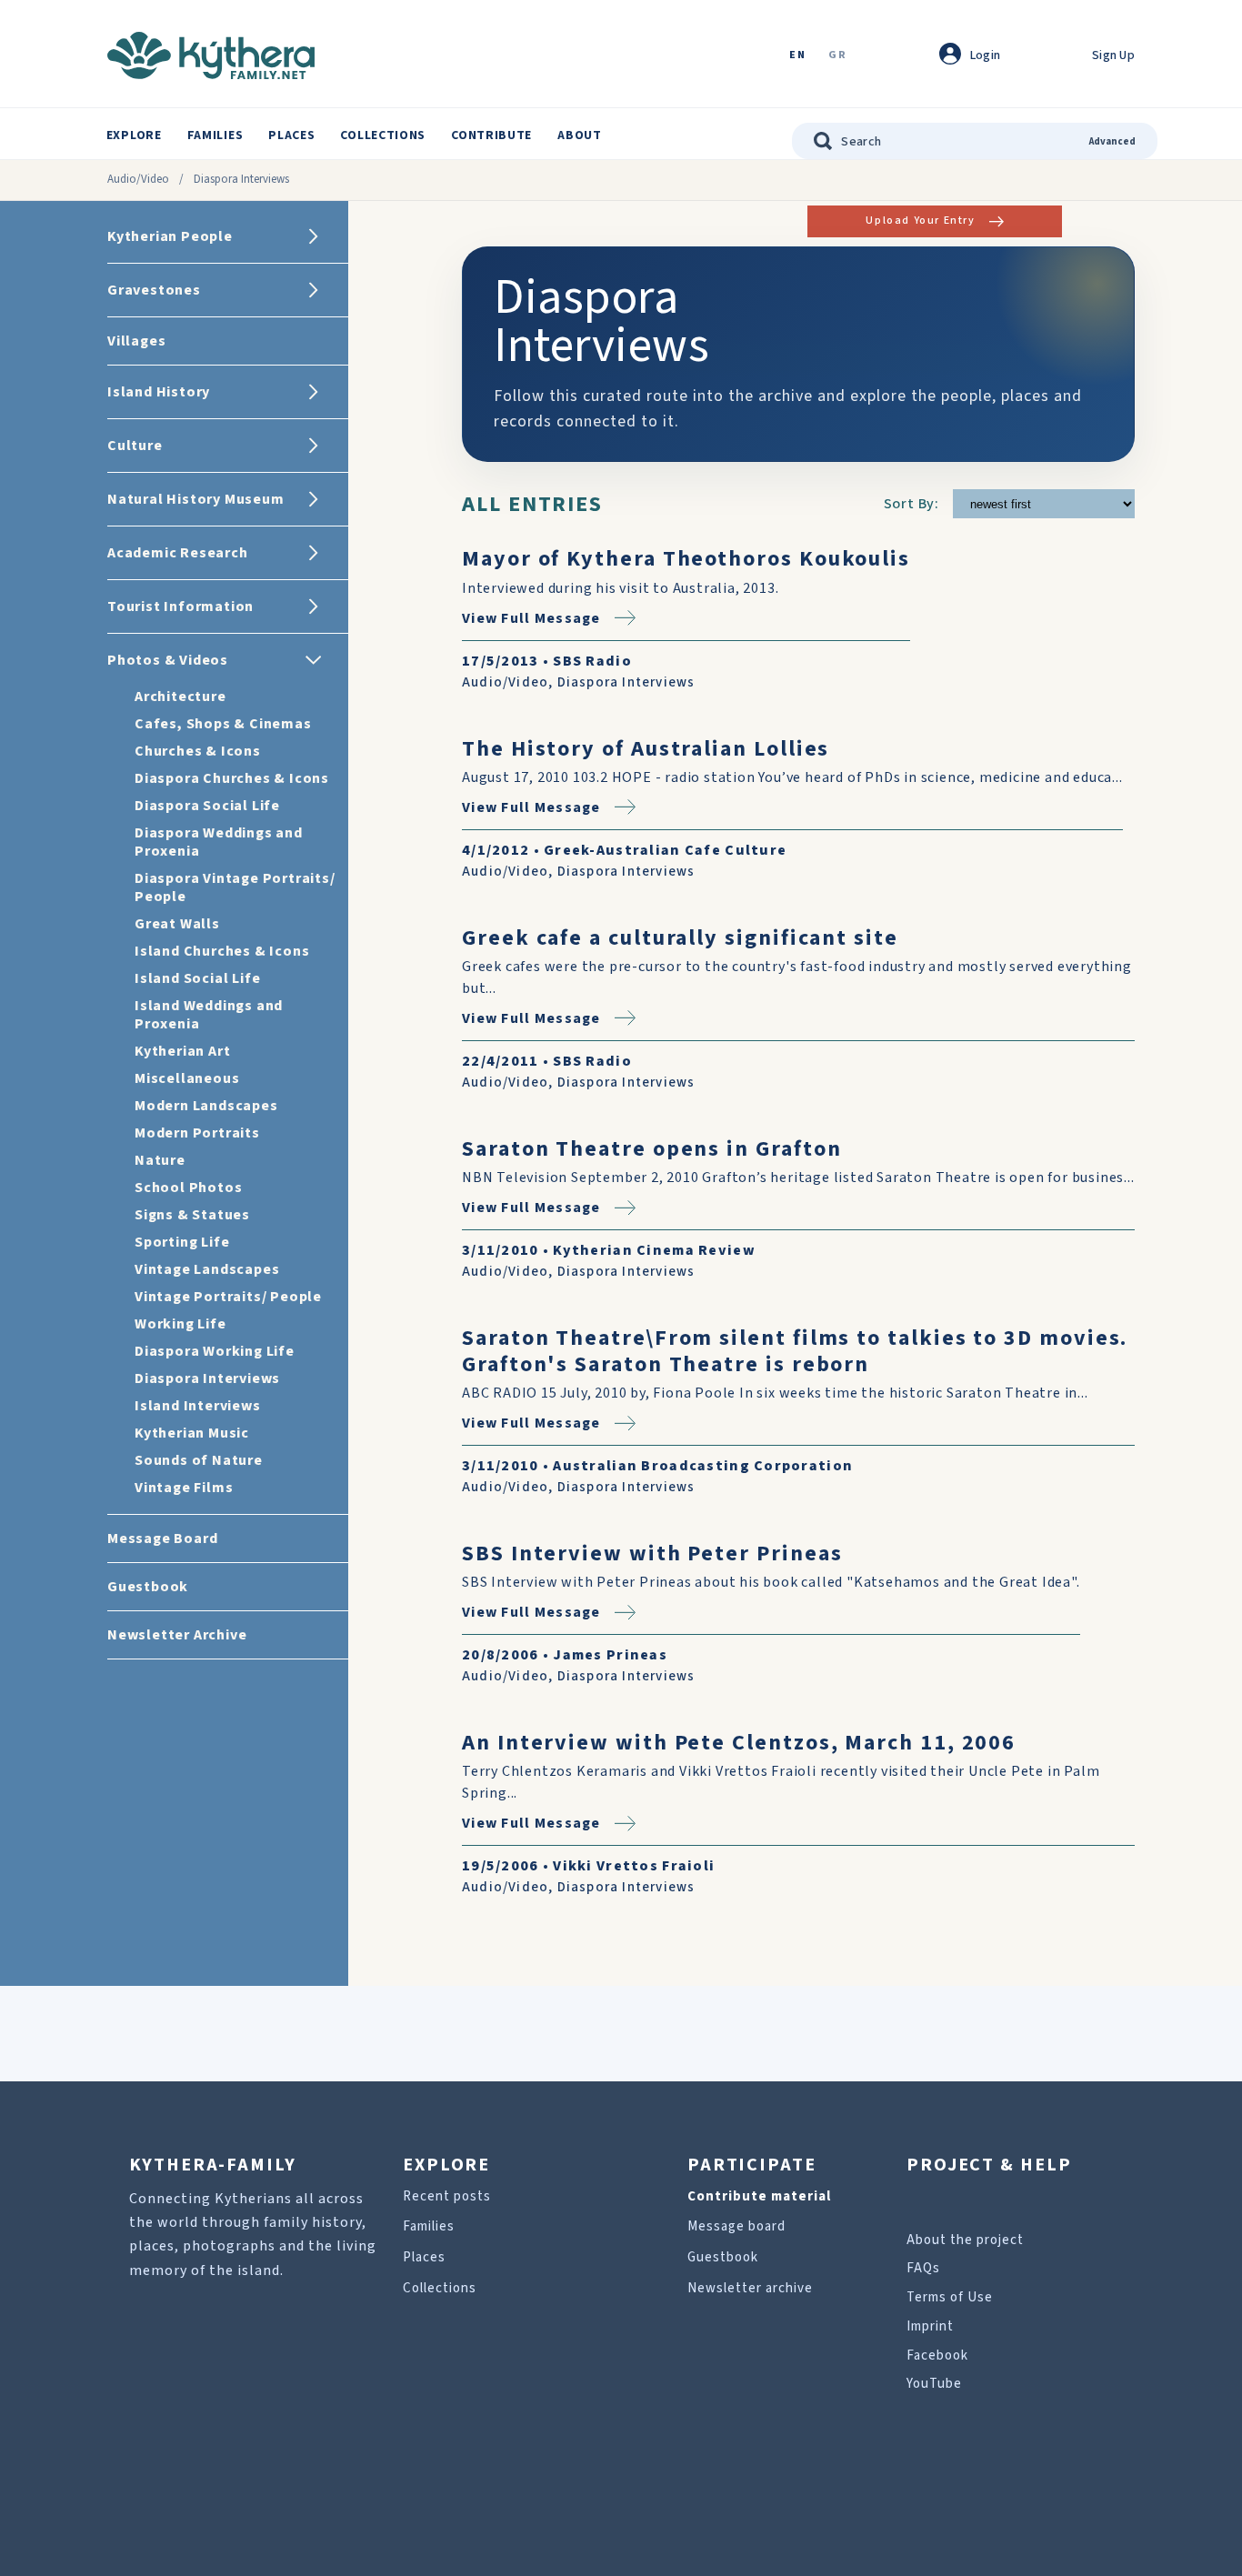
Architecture (180, 697)
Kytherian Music (192, 1433)
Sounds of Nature (199, 1460)
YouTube (934, 2384)
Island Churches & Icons (222, 951)
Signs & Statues (192, 1215)
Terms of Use (950, 2297)
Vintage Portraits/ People (228, 1297)
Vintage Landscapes (207, 1269)
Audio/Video (138, 179)
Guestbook (723, 2257)
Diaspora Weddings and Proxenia (219, 842)
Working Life (180, 1324)
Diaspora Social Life (207, 806)
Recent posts (447, 2196)
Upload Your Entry (920, 221)
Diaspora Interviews (207, 1378)
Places (291, 135)
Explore (134, 135)
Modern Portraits (197, 1133)
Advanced (1112, 141)
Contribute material (759, 2196)
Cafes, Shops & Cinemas (223, 724)
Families (215, 135)
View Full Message (531, 618)
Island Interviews (198, 1406)
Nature (160, 1160)
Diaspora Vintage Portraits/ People (235, 887)
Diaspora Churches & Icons (232, 778)
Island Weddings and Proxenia (209, 1015)
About (580, 135)
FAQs (923, 2268)
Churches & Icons (198, 751)
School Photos (188, 1188)
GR (837, 56)
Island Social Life (197, 978)
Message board (736, 2226)
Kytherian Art (182, 1051)
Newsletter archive (750, 2288)
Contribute (491, 135)
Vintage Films (184, 1488)
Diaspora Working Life (215, 1351)
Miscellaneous (187, 1078)
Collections (383, 135)
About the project (965, 2240)
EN (797, 56)
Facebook (937, 2355)
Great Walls (177, 924)
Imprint (930, 2326)
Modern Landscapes (206, 1106)
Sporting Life (182, 1242)
